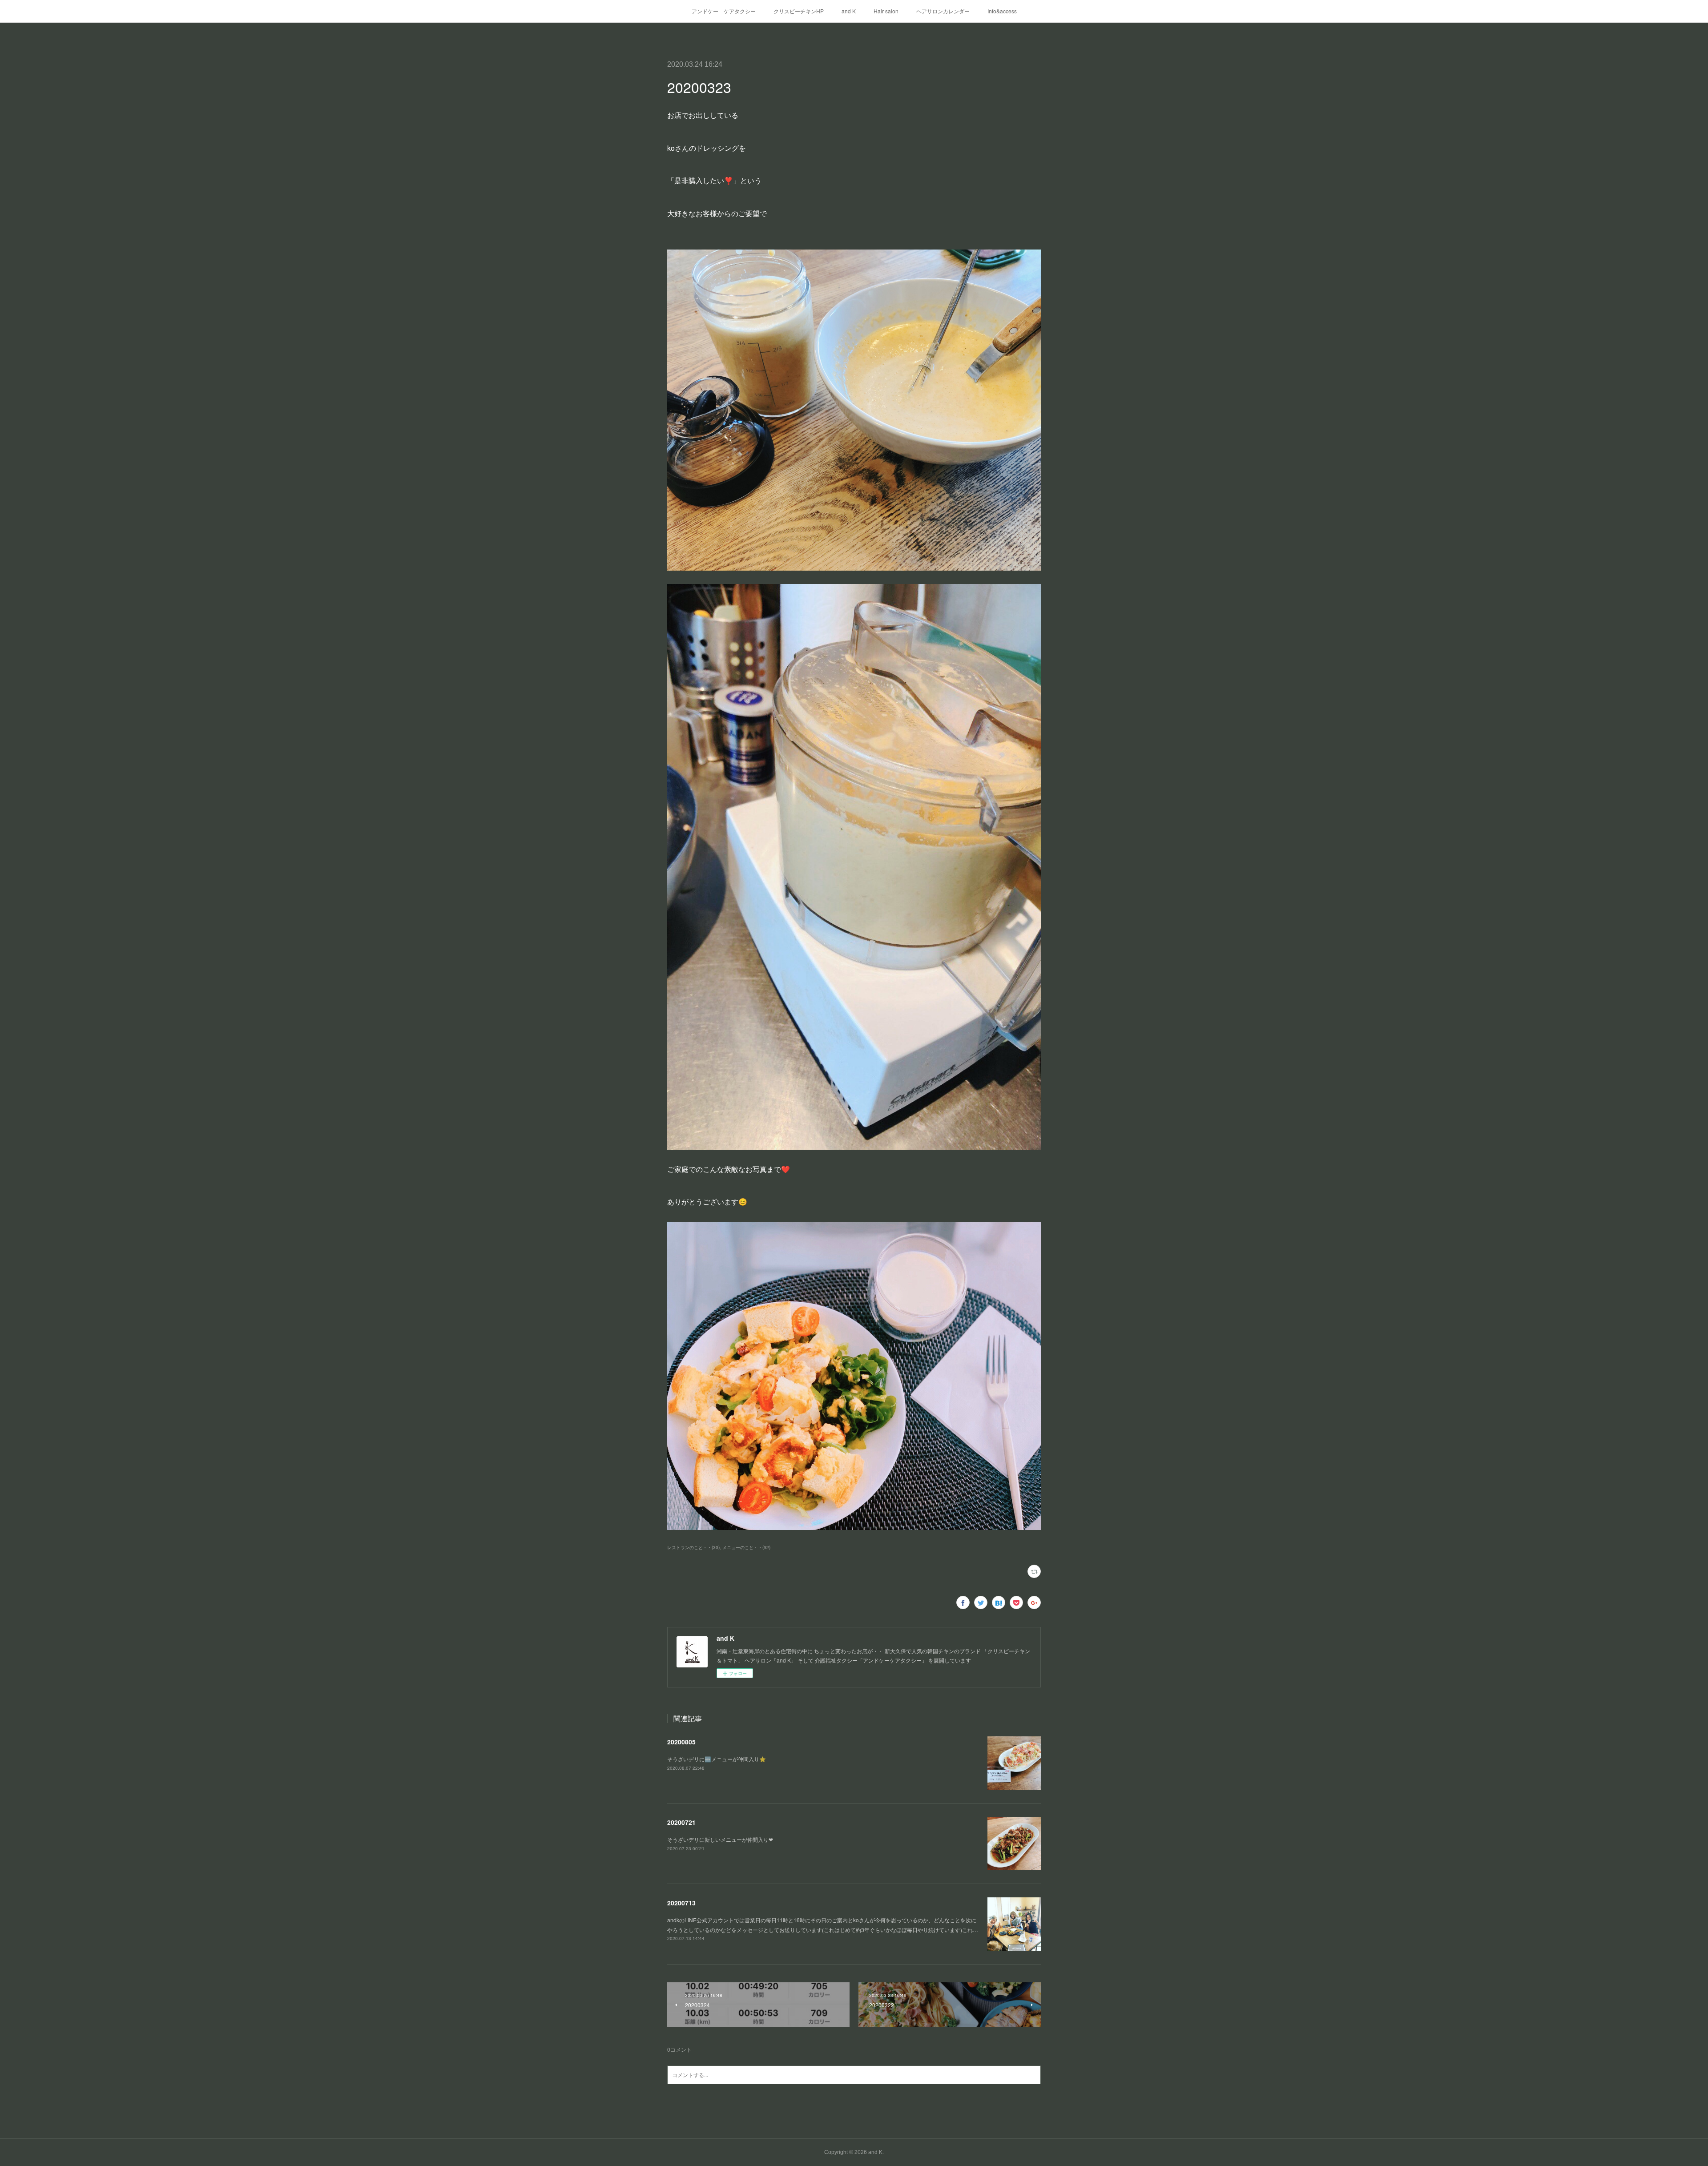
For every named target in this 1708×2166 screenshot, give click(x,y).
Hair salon (886, 11)
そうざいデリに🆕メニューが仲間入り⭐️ (717, 1759)
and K (849, 11)
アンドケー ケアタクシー (724, 11)
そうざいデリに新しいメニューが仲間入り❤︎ (720, 1839)
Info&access (1002, 11)
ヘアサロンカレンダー (943, 11)
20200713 (681, 1903)
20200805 (681, 1742)
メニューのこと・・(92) (746, 1547)
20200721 (681, 1822)
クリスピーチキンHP (799, 11)
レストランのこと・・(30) (693, 1547)
